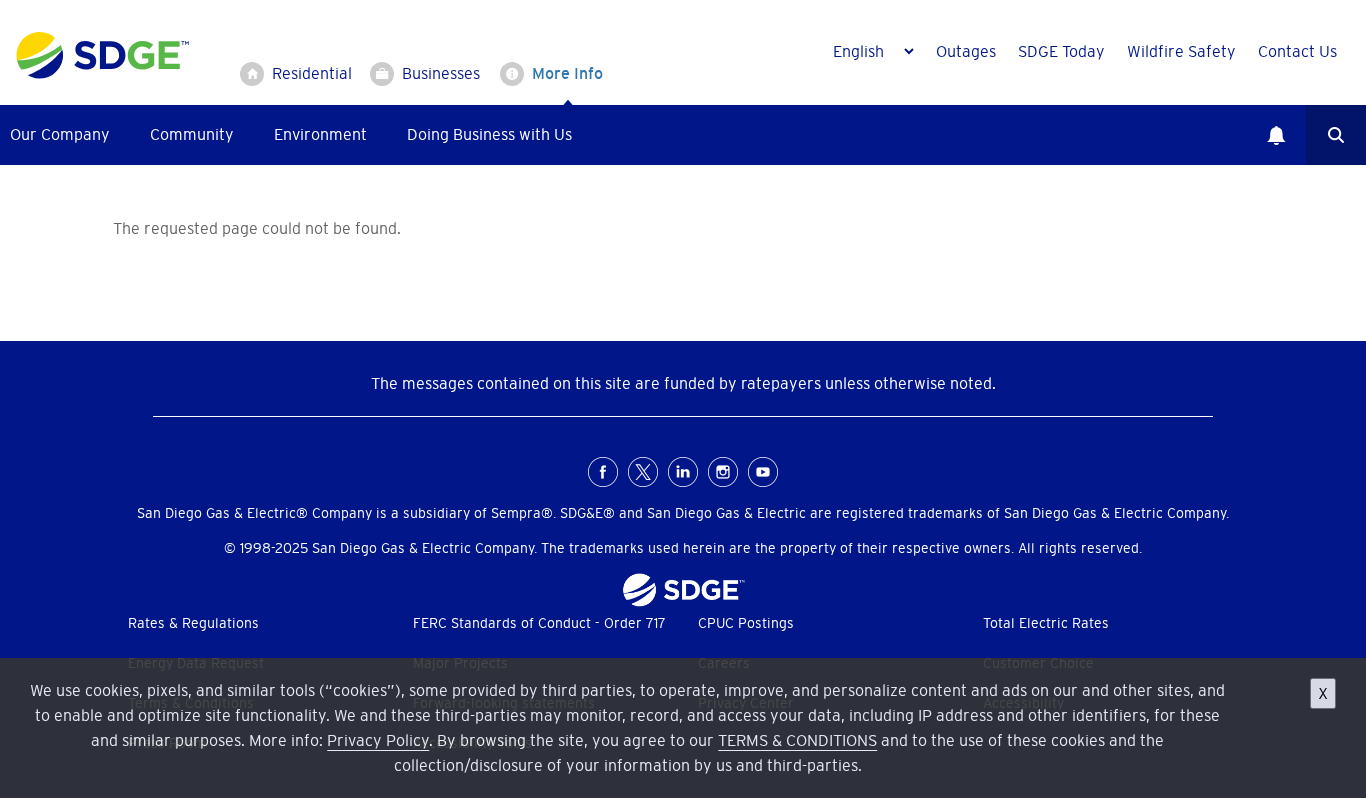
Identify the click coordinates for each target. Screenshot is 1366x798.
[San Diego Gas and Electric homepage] (102, 74)
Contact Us (1297, 51)
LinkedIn (683, 472)
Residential (312, 73)
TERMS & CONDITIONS (797, 740)
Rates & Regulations (193, 623)
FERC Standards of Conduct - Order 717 (539, 623)
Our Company (60, 134)
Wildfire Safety (1181, 51)
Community (192, 134)
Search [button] (1336, 135)
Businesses (441, 73)
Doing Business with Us (489, 134)
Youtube (763, 472)
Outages (966, 51)
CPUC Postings (746, 623)
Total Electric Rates (1046, 623)
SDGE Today (1061, 51)
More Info (567, 73)
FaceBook (603, 472)
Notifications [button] (1276, 135)
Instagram (723, 472)
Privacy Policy (378, 740)
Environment (320, 134)
